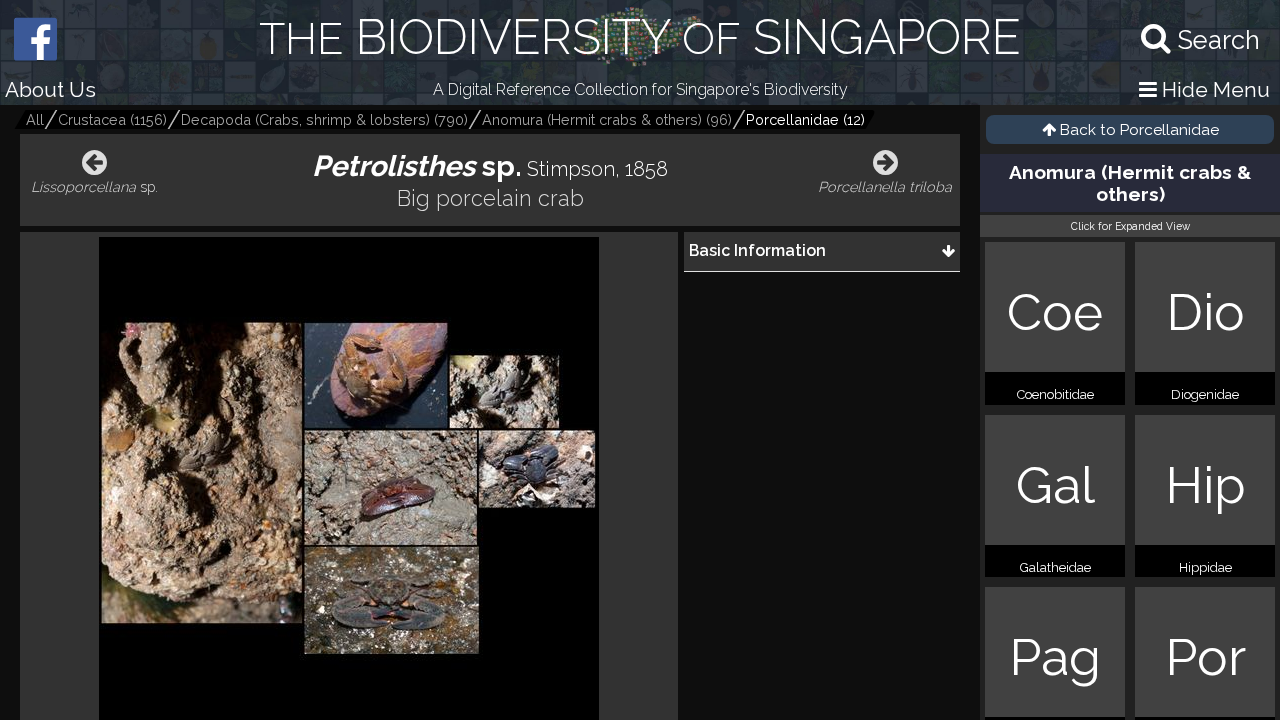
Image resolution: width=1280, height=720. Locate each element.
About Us (50, 89)
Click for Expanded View (1130, 226)
